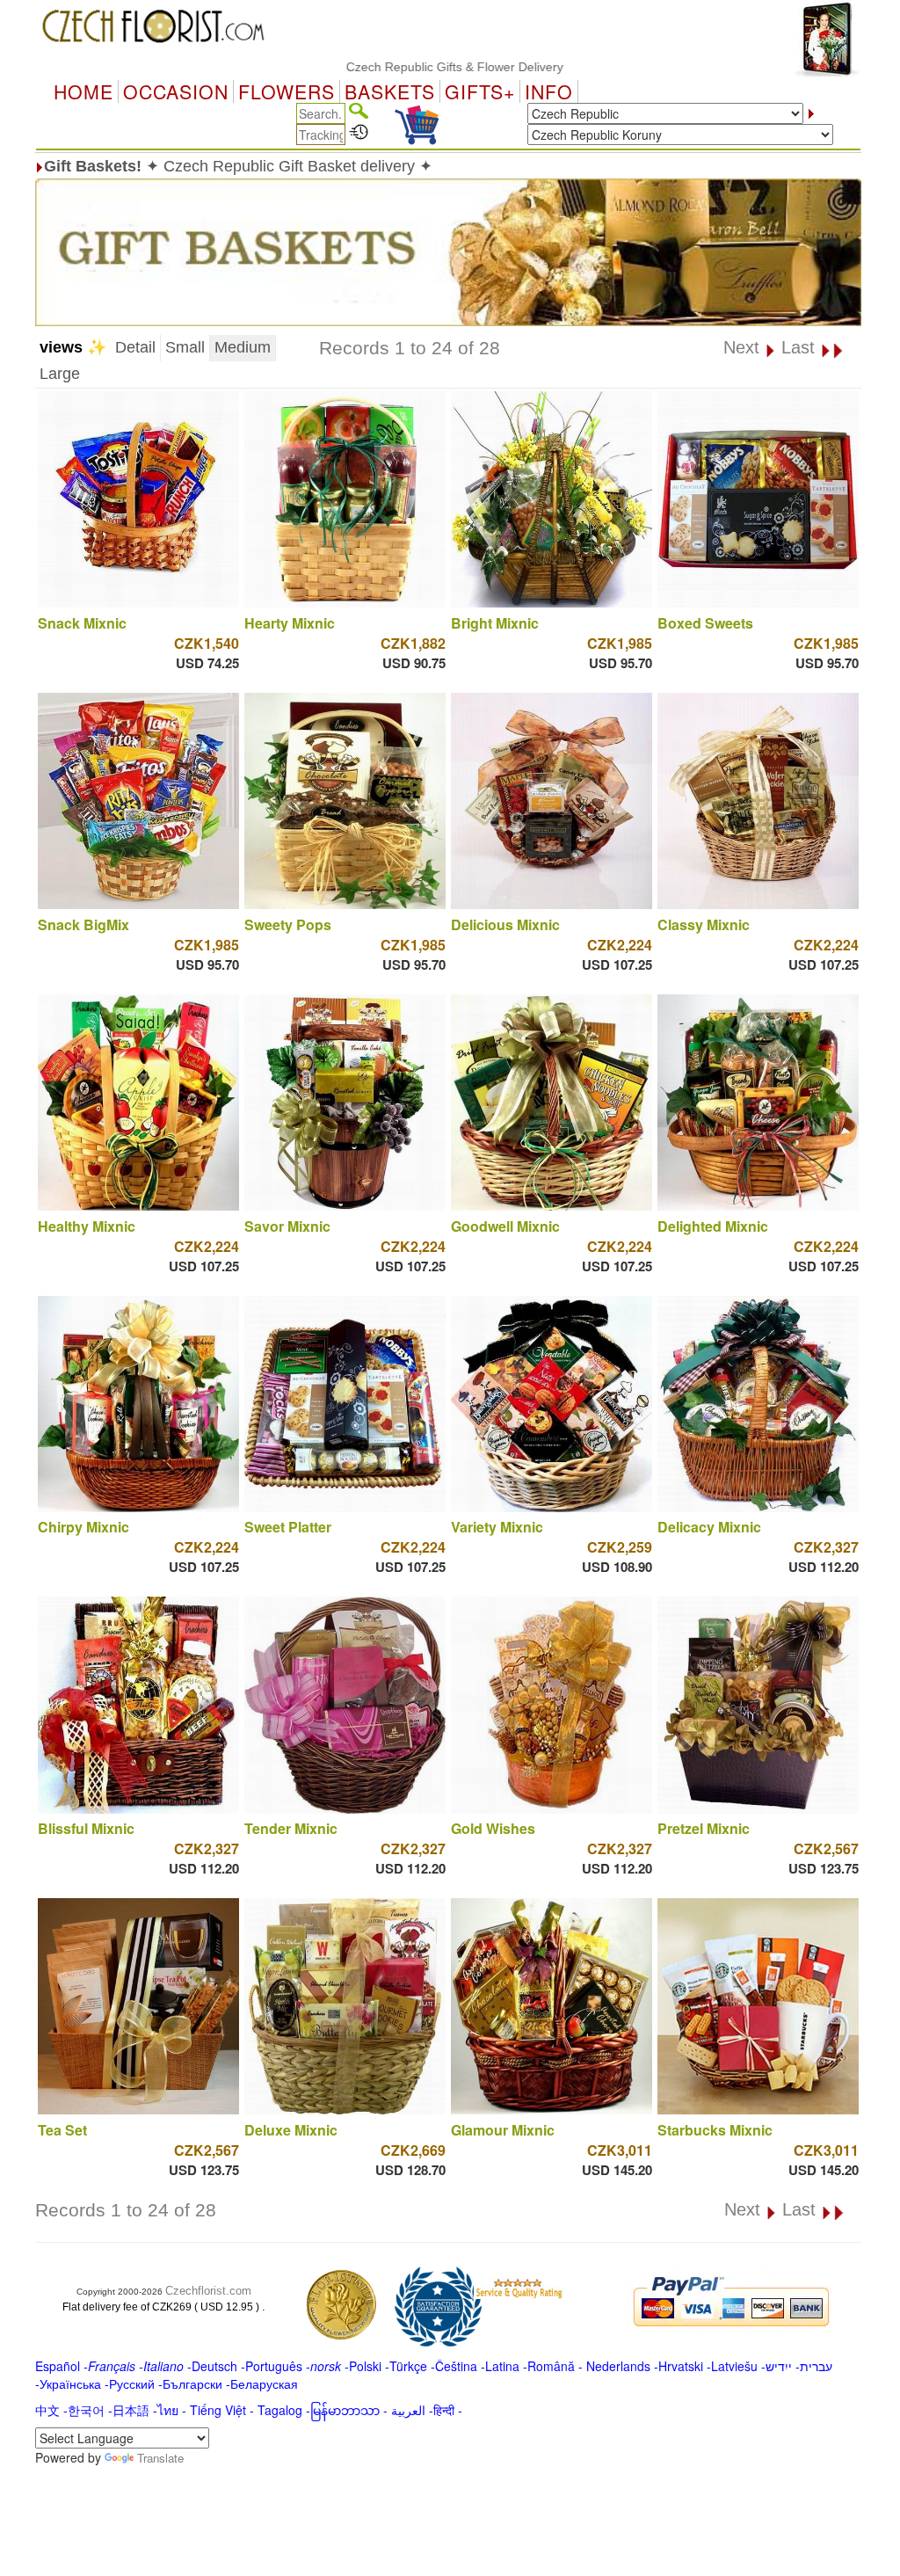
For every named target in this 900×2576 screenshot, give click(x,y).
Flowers (287, 91)
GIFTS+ (480, 91)
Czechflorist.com (208, 2291)
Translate (160, 2458)
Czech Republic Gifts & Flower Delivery (393, 67)
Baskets (390, 91)
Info (549, 91)
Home (83, 91)
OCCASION (176, 91)
